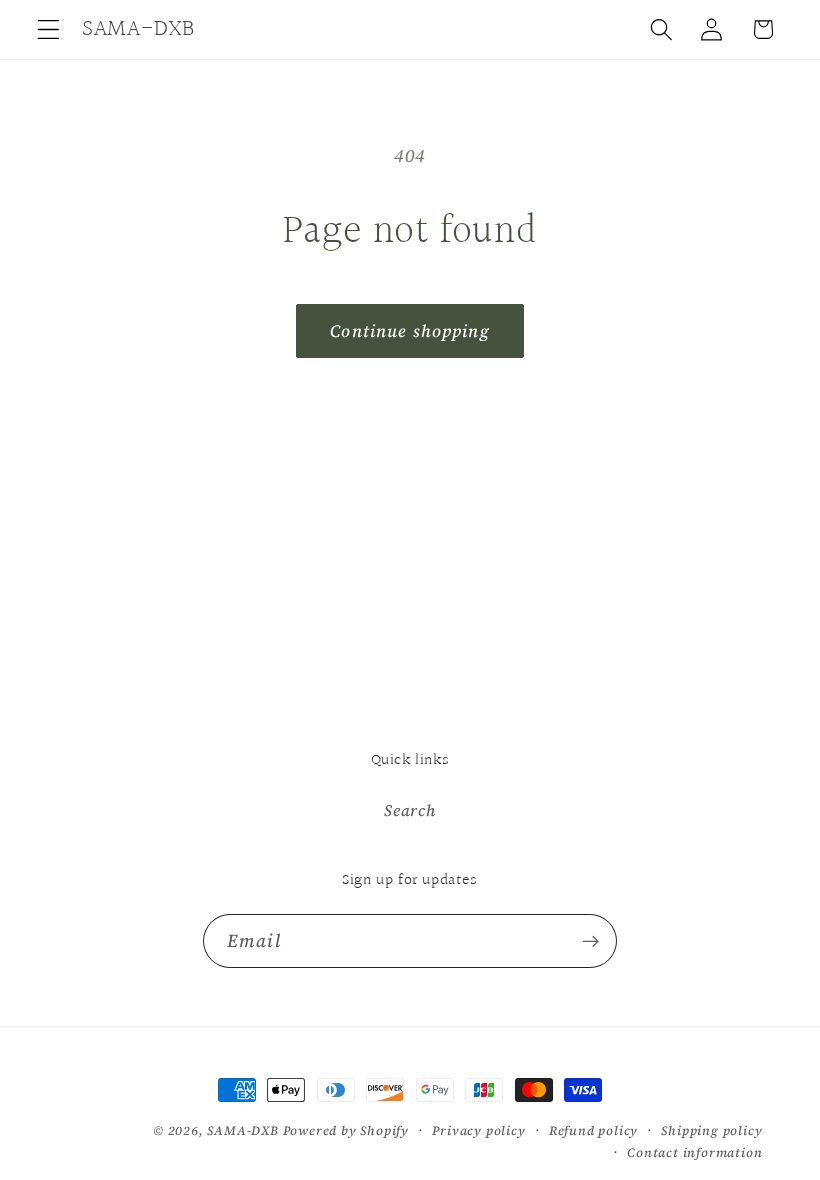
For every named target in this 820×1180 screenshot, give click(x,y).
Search (409, 810)
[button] (48, 29)
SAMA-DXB (242, 1130)
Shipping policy (711, 1130)
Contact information (694, 1152)
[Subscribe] (590, 941)
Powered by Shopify (346, 1130)
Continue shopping (410, 331)
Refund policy (593, 1130)
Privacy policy (478, 1130)
